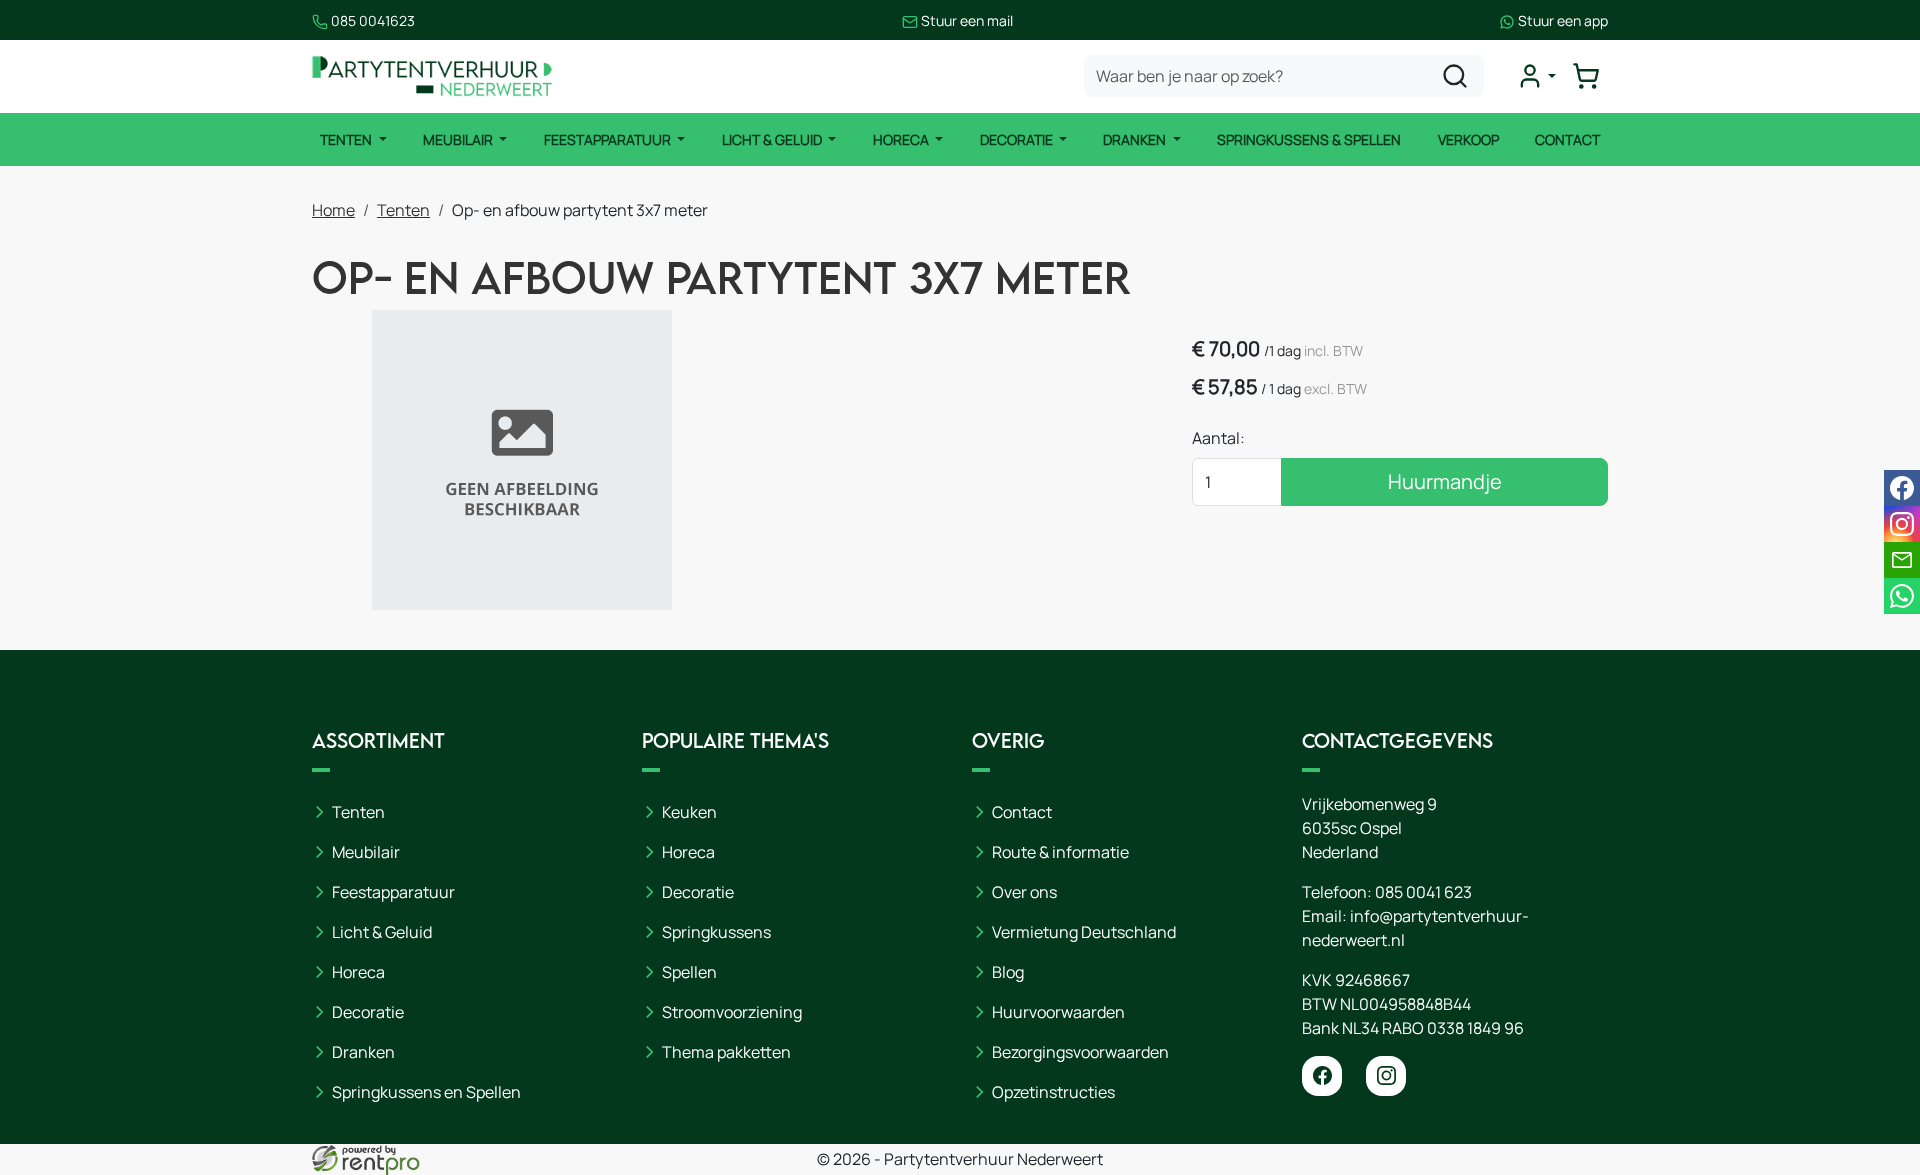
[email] (1902, 560)
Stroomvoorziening (732, 1012)
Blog (1008, 972)
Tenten (347, 139)
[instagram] (1386, 1076)
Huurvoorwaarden (1058, 1012)
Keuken (689, 812)
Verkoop (1468, 139)
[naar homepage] (432, 76)
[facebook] (1322, 1076)
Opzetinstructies (1053, 1092)
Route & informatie (1060, 852)
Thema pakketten (726, 1052)
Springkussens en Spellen (426, 1092)
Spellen (689, 972)
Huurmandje (1445, 481)
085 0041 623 (1423, 892)
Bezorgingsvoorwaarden (1080, 1052)
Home (333, 210)
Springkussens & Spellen (1309, 139)
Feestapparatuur (609, 139)
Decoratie (1018, 139)
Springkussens (716, 932)
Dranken (1136, 139)
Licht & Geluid (773, 139)
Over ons (1024, 892)
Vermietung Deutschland (1084, 932)
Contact (1567, 139)
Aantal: (1218, 438)
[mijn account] (1536, 76)
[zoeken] (1455, 76)
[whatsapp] (1902, 596)
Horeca (902, 139)
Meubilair (459, 139)
